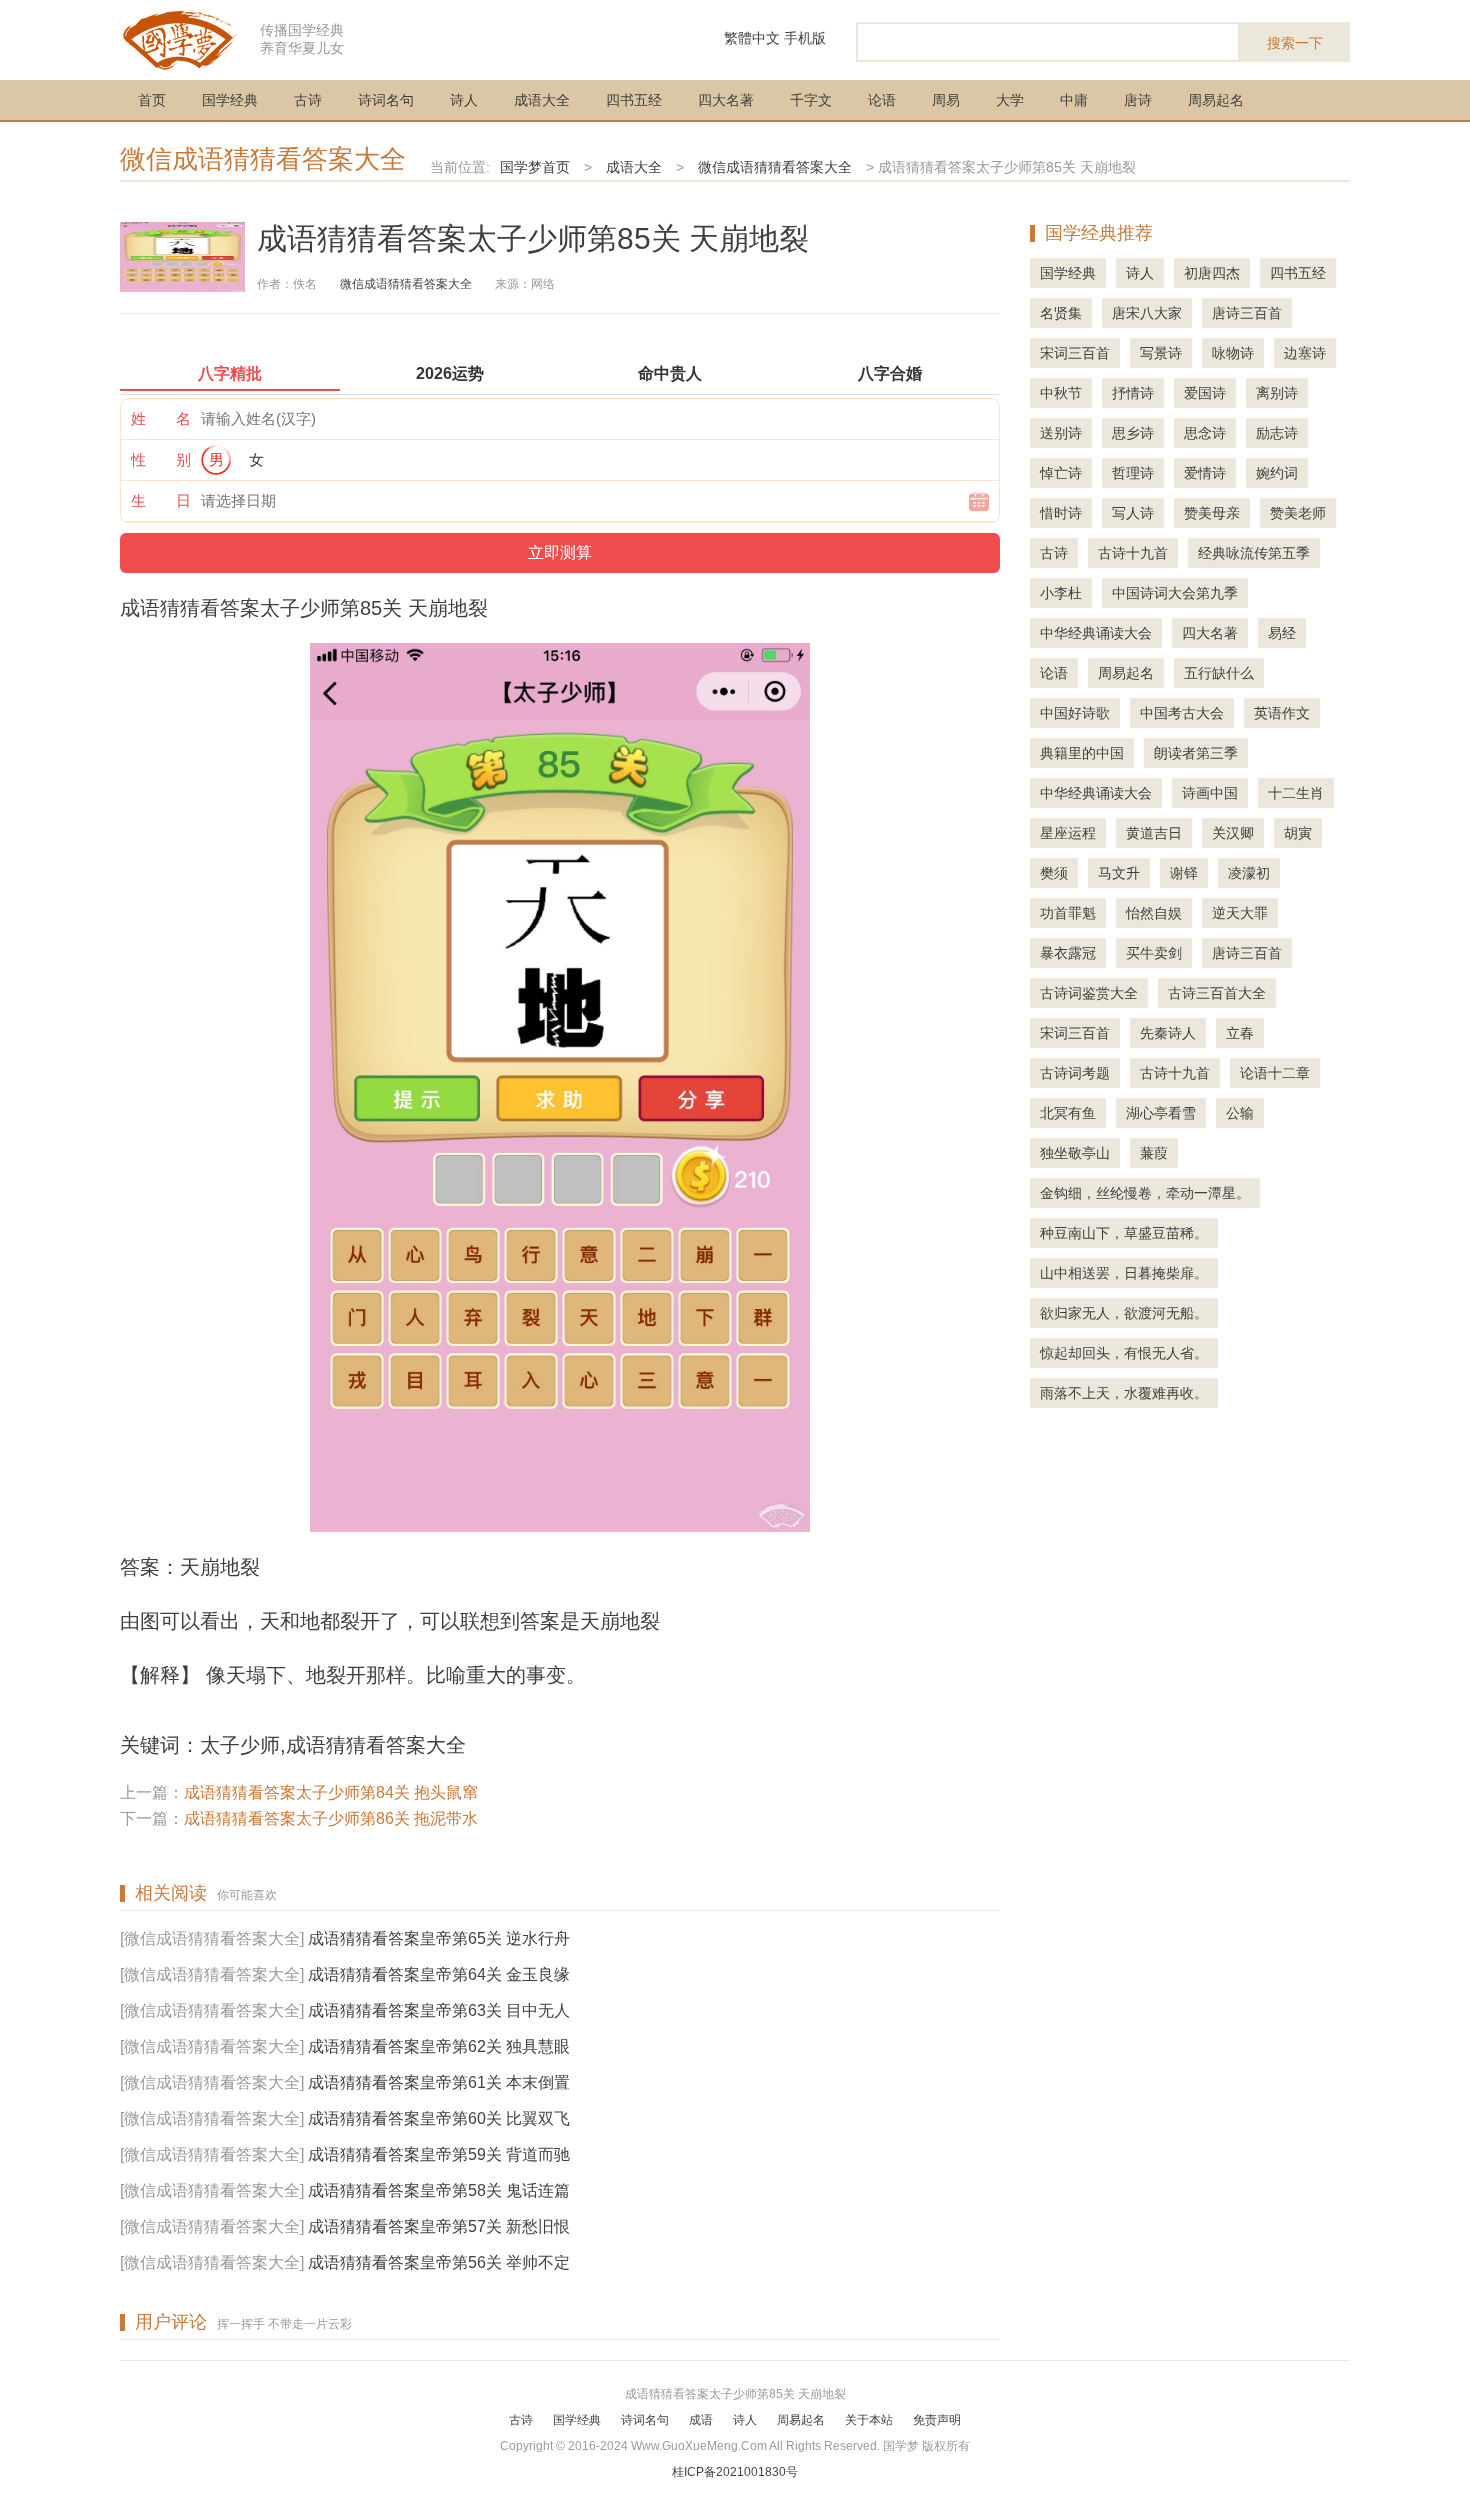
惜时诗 (1061, 513)
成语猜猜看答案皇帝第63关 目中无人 (439, 2010)
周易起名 (1216, 100)
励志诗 (1277, 433)
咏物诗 (1233, 353)
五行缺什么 (1219, 673)
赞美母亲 (1212, 513)
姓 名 (161, 418)
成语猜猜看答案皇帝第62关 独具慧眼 (439, 2046)
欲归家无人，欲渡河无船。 (1124, 1313)
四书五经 (634, 100)
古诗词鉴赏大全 (1089, 993)
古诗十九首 (1133, 553)
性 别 (161, 459)
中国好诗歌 (1075, 713)
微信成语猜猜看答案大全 (263, 159)
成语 (701, 2420)
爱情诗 (1205, 473)
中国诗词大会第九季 (1175, 593)
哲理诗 (1133, 473)
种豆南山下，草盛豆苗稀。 (1124, 1233)
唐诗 (1138, 100)
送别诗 (1061, 433)
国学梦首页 (535, 167)
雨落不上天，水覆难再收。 (1124, 1393)
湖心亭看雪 (1161, 1113)
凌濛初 (1249, 873)
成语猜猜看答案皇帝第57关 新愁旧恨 (439, 2226)
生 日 (161, 500)
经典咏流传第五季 (1254, 553)
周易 (946, 100)
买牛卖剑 (1154, 953)
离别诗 (1277, 393)
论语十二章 (1275, 1073)
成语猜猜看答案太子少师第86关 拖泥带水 (331, 1818)
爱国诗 (1205, 393)
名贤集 (1061, 313)
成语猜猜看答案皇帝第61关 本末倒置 (439, 2082)
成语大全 (542, 100)
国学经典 (230, 100)
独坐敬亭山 (1075, 1153)
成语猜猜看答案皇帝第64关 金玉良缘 (439, 1974)
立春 (1240, 1033)
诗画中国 (1210, 793)
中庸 (1074, 100)
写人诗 (1133, 513)
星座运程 (1068, 833)
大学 (1010, 100)
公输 (1240, 1113)
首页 (152, 100)
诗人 (464, 100)
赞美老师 (1298, 513)
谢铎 (1184, 873)
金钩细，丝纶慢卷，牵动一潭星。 (1145, 1193)
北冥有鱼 (1068, 1113)
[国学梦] (180, 38)
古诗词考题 (1075, 1073)
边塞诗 (1305, 353)
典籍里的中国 (1082, 753)
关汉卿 (1233, 833)
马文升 (1119, 873)
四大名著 (726, 100)
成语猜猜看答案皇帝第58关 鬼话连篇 (439, 2190)
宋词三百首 (1075, 353)
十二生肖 (1296, 793)
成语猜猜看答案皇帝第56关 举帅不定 (439, 2262)
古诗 (308, 100)
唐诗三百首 (1247, 313)
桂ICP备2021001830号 (735, 2472)
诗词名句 (386, 100)
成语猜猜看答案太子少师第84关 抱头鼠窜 (331, 1792)
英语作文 (1282, 713)
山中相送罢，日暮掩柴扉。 (1124, 1273)
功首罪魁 (1068, 913)
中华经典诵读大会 (1096, 633)
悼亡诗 (1061, 473)
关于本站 (869, 2420)
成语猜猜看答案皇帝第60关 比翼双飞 (439, 2118)
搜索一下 (1295, 43)
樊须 (1054, 873)
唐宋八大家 (1147, 313)
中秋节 (1061, 393)
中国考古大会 (1182, 713)
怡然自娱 (1154, 913)
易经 (1282, 633)
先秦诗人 (1168, 1033)
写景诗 (1161, 353)
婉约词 (1277, 473)
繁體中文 (752, 38)
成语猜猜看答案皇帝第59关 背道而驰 (439, 2154)
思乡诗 (1133, 433)
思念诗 (1205, 433)
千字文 (811, 100)
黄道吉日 (1154, 833)
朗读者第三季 (1196, 753)
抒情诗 (1133, 393)
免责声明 (937, 2420)
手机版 (805, 38)
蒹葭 (1154, 1153)
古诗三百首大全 (1217, 993)
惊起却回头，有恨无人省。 (1124, 1353)
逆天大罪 (1240, 913)
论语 (882, 100)
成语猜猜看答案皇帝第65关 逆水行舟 (439, 1938)
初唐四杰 (1212, 273)
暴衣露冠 (1068, 953)
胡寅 (1298, 833)
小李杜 (1061, 593)
